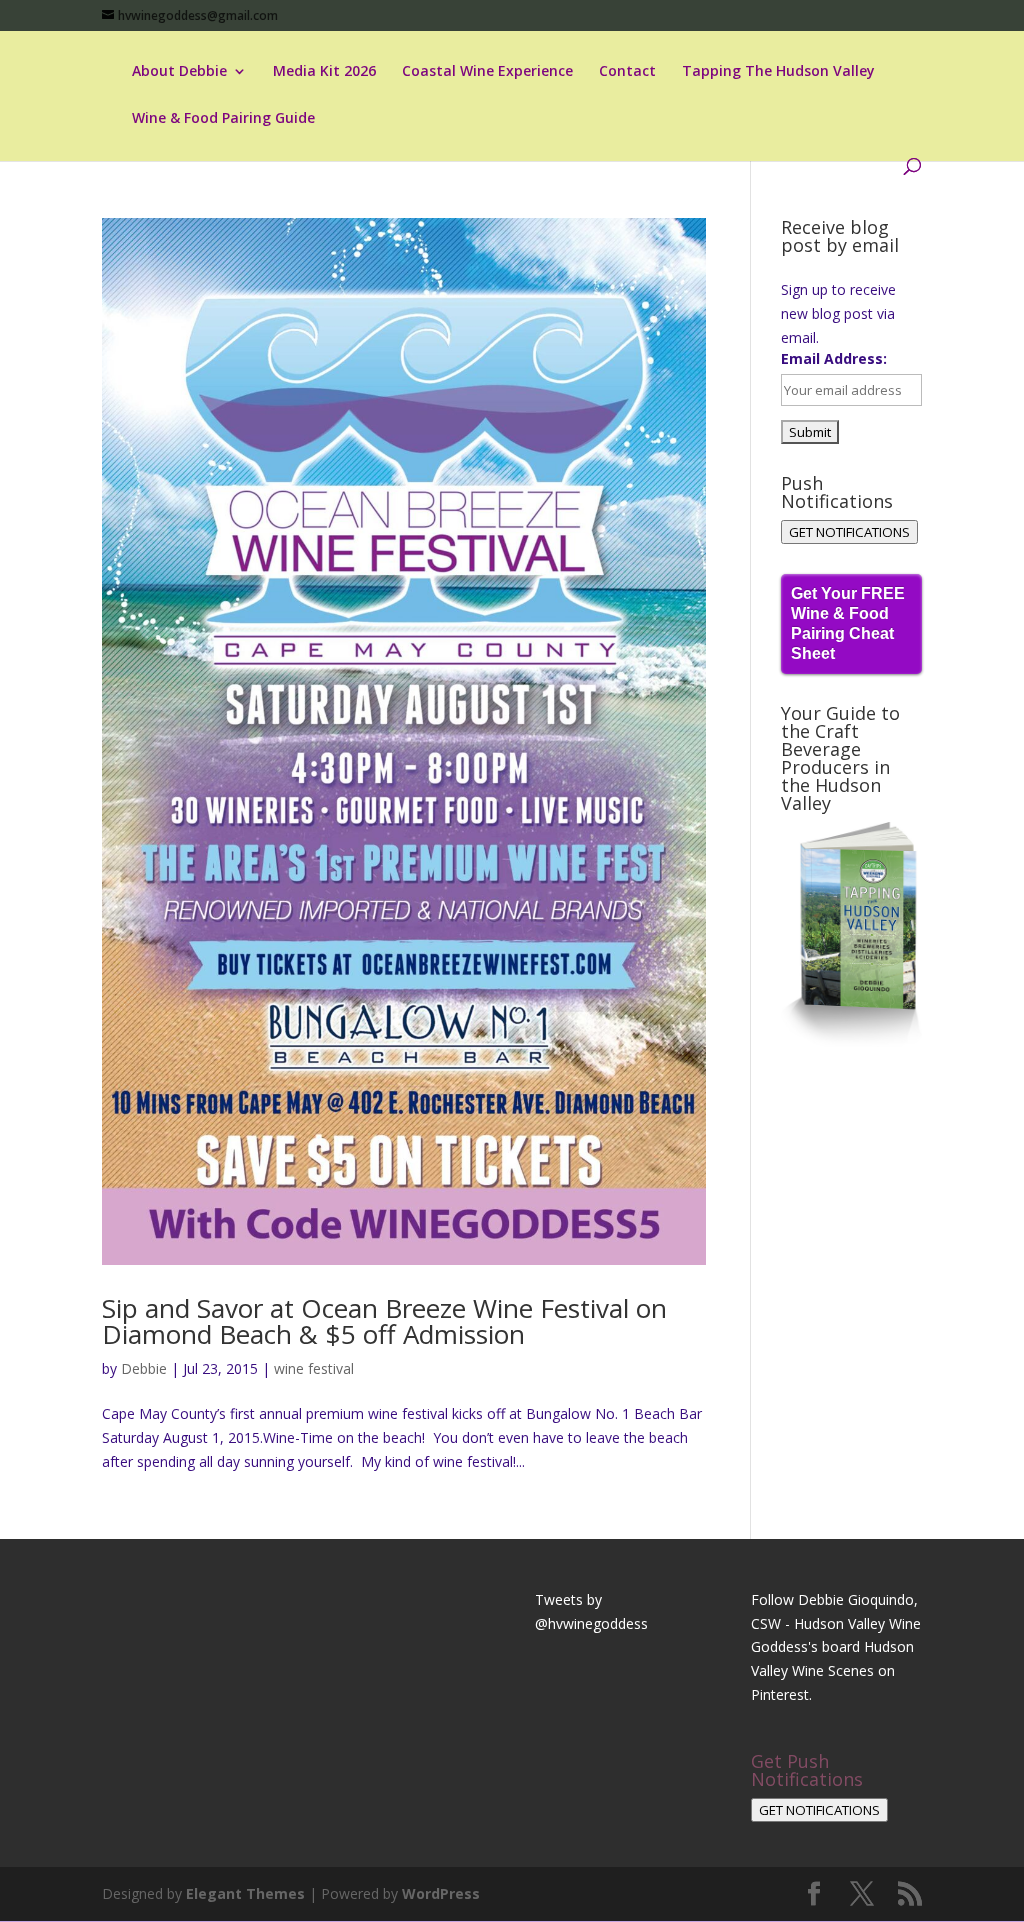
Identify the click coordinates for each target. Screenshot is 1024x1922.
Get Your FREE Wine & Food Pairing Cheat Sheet (848, 623)
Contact (627, 72)
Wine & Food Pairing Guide (223, 119)
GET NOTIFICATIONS (849, 532)
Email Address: (834, 358)
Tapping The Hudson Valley (778, 72)
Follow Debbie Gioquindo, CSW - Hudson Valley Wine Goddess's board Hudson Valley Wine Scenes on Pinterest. (836, 1647)
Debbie (144, 1368)
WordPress (441, 1893)
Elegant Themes (245, 1893)
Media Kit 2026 (324, 72)
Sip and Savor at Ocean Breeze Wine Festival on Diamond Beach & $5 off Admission (384, 1321)
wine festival (314, 1368)
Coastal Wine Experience (487, 72)
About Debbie (179, 72)
